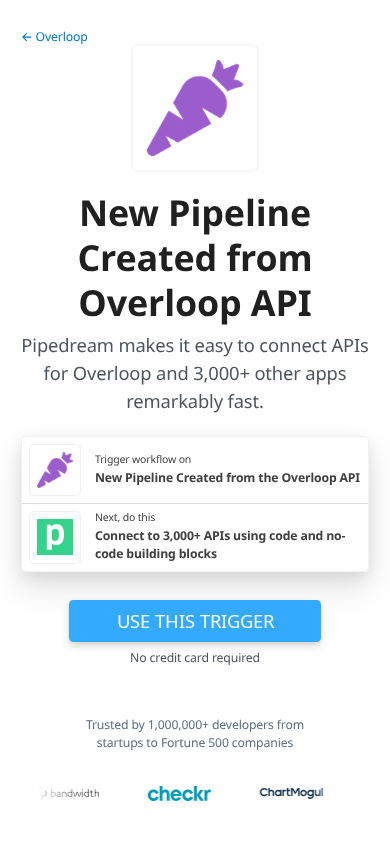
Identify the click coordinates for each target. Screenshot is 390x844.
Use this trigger (195, 620)
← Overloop (54, 36)
